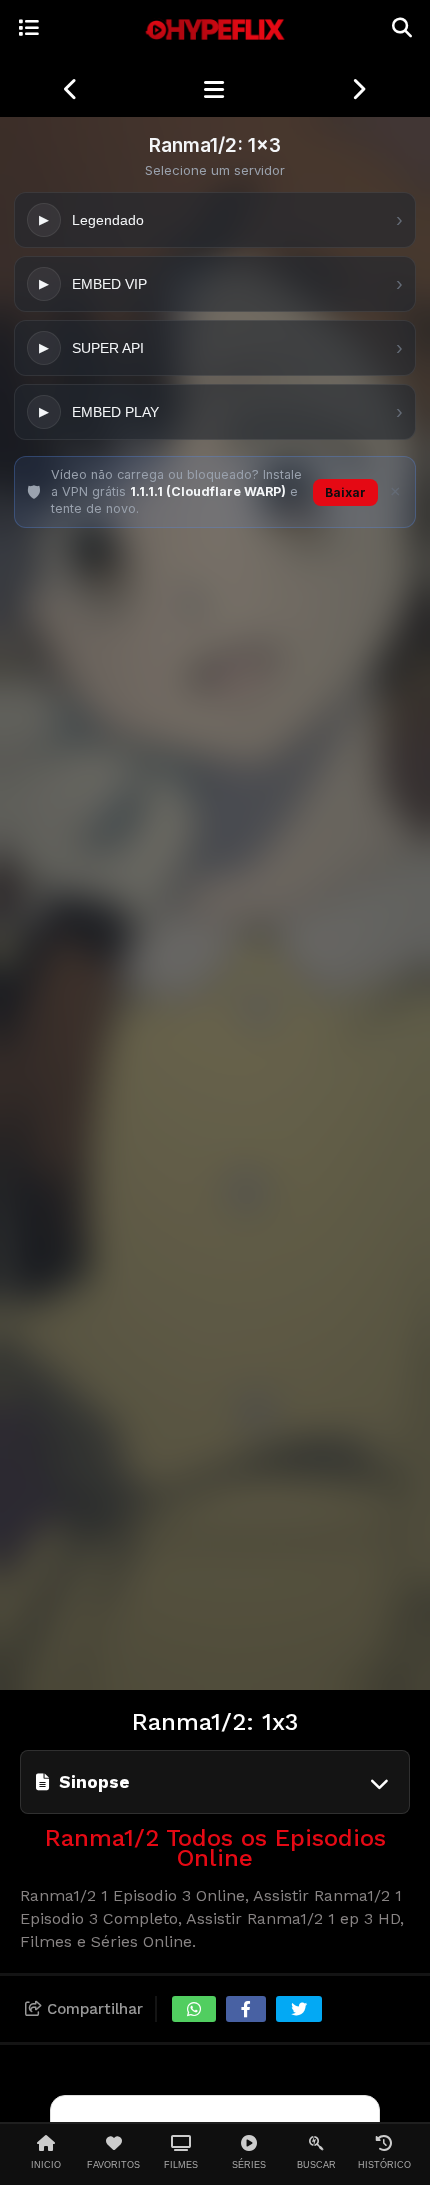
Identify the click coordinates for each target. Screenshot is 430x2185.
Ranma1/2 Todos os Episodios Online (215, 1848)
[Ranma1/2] (214, 89)
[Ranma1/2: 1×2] (71, 89)
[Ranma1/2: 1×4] (358, 89)
